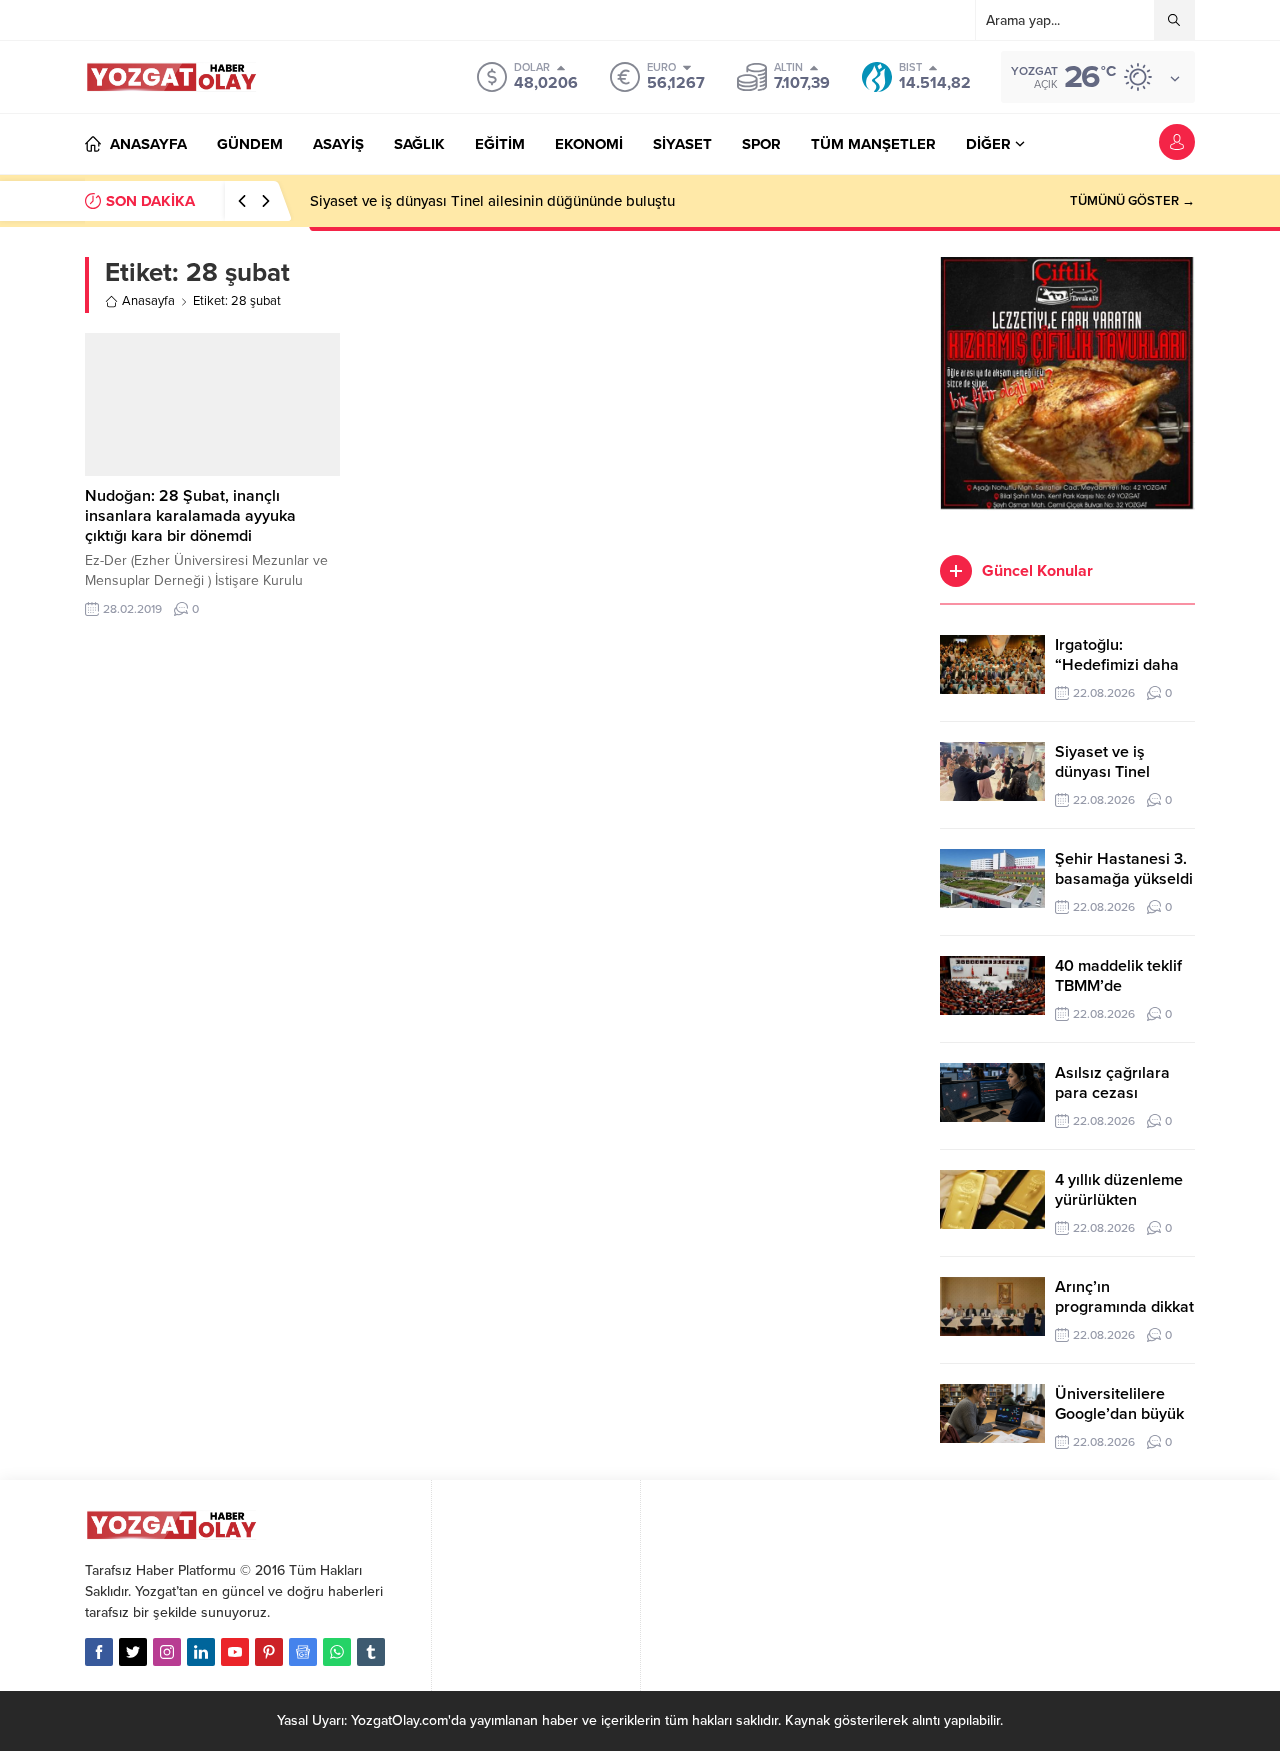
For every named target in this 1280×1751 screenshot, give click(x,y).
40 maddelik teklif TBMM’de (1118, 976)
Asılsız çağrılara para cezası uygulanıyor (1112, 1093)
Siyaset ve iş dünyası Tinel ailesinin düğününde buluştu (492, 201)
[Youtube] (235, 1652)
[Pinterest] (269, 1652)
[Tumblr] (371, 1652)
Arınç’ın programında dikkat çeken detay (1124, 1307)
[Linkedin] (201, 1652)
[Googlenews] (303, 1652)
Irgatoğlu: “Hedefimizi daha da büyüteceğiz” (1117, 665)
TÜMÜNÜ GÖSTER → (1132, 201)
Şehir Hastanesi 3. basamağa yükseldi (1124, 869)
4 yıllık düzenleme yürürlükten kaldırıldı (1119, 1200)
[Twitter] (133, 1652)
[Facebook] (99, 1652)
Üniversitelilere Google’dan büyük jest (1119, 1414)
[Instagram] (167, 1652)
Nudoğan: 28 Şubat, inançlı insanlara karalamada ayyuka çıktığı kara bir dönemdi (190, 516)
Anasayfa (148, 301)
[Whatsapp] (337, 1652)
